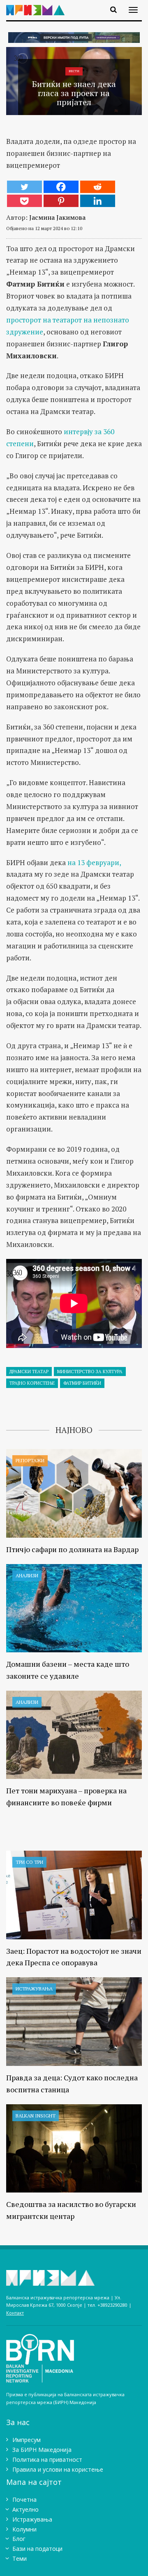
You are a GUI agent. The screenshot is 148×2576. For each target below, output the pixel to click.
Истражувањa (34, 1989)
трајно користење (32, 1383)
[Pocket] (24, 201)
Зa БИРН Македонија (42, 2450)
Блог (19, 2539)
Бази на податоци (37, 2549)
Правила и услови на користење (58, 2469)
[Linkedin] (98, 201)
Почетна (24, 2500)
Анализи (27, 1575)
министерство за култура (90, 1372)
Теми (20, 2558)
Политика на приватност (47, 2460)
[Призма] (38, 5)
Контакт (15, 2313)
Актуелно (25, 2509)
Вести (74, 71)
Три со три (29, 1862)
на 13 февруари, (93, 862)
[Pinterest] (61, 201)
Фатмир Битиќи (82, 1383)
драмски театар (29, 1372)
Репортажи (30, 1460)
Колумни (24, 2529)
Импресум (27, 2440)
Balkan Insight (36, 2116)
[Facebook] (61, 187)
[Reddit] (98, 187)
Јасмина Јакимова (57, 217)
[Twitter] (24, 187)
